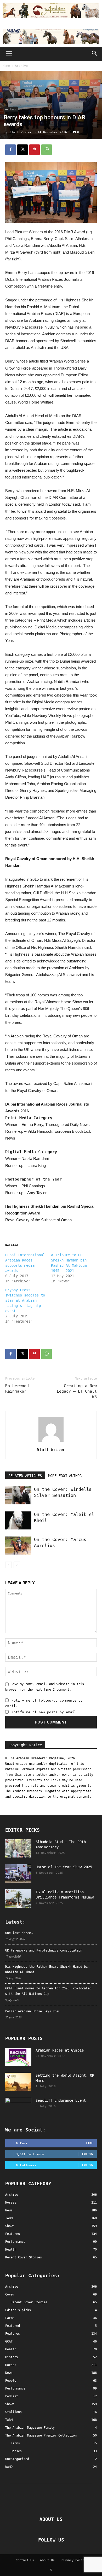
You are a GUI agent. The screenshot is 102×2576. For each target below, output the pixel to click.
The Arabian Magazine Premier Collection (41, 2435)
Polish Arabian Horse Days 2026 (33, 2011)
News (9, 2373)
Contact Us (25, 2560)
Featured (13, 2326)
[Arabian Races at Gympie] (18, 2057)
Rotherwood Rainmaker (17, 1389)
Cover (10, 2294)
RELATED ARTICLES (25, 1476)
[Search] (95, 54)
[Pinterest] (35, 150)
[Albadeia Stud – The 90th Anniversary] (18, 1848)
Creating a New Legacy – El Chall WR (77, 1391)
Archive (21, 66)
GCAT (9, 2341)
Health (11, 2349)
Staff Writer (21, 132)
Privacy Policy (73, 2560)
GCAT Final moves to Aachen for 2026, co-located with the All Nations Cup (48, 1991)
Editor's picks (18, 2310)
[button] (9, 54)
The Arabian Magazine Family (30, 2428)
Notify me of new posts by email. (45, 1712)
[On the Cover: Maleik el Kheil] (18, 1520)
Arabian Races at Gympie (60, 2050)
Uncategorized (17, 2459)
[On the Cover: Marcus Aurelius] (18, 1546)
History (12, 2357)
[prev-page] (8, 1565)
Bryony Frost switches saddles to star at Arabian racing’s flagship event (25, 1300)
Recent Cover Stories (29, 2302)
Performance (15, 2388)
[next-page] (17, 1565)
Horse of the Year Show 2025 (64, 1867)
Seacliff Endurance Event (61, 2100)
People (11, 2381)
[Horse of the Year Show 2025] (18, 1873)
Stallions (13, 2412)
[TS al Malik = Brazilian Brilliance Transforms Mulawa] (18, 1899)
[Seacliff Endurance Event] (18, 2107)
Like (89, 2143)
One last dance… (19, 1933)
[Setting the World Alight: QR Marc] (18, 2082)
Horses (11, 2365)
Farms (10, 2318)
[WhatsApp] (47, 150)
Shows (10, 2404)
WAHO (9, 2467)
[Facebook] (10, 150)
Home (6, 66)
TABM (9, 2420)
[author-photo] (51, 1442)
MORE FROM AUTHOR (65, 1476)
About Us (47, 2560)
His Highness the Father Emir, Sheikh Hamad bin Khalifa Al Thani (47, 1969)
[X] (22, 150)
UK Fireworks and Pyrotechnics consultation (44, 1950)
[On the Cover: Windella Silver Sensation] (18, 1495)
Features (13, 2334)
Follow (88, 2154)
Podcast (12, 2396)
